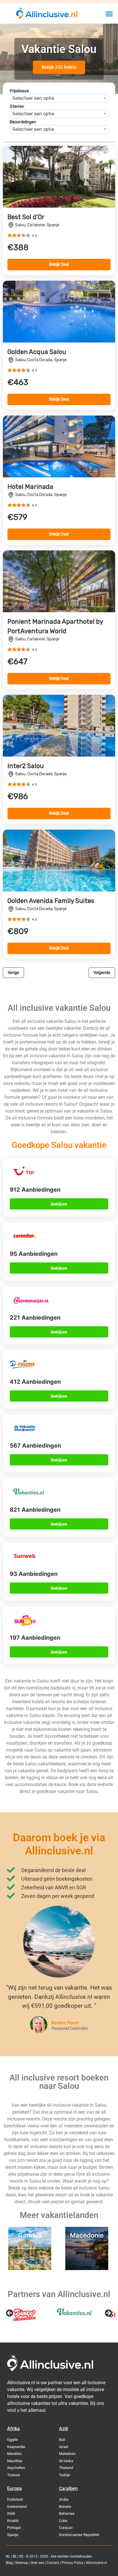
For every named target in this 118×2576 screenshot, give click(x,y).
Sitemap (22, 2563)
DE (21, 2556)
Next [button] (108, 2313)
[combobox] (59, 98)
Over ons (37, 2563)
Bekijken (59, 1204)
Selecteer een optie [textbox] (33, 98)
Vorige (13, 973)
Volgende (102, 973)
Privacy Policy (72, 2563)
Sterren (17, 107)
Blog (9, 2563)
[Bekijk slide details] (24, 2315)
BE (15, 2556)
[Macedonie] (87, 2268)
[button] (109, 14)
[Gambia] (30, 2268)
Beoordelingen (23, 122)
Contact (53, 2563)
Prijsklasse (19, 91)
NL (8, 2556)
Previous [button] (10, 2313)
